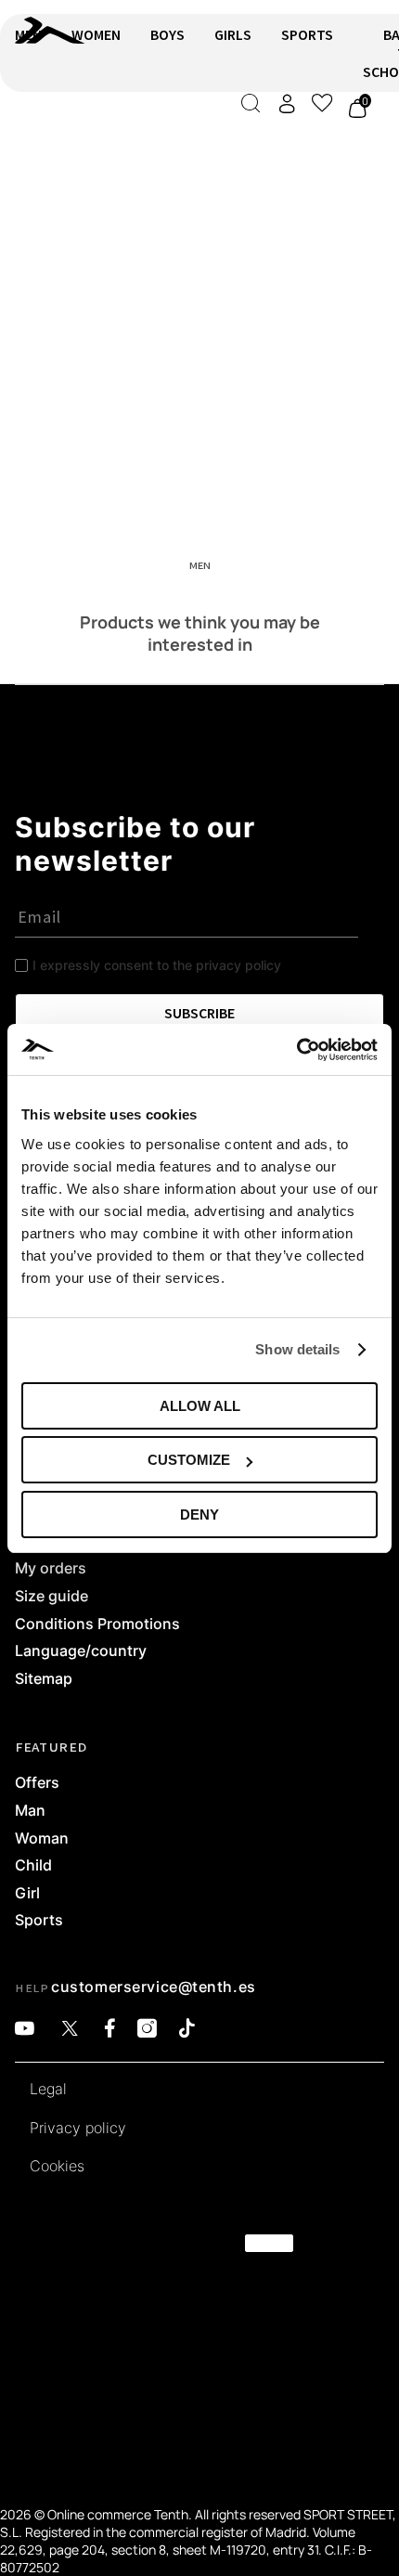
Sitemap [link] (44, 1679)
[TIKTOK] (187, 2029)
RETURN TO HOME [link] (68, 136)
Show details (297, 1349)
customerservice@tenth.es (153, 1987)
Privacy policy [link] (78, 2129)
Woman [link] (42, 1839)
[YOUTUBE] (25, 2029)
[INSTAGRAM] (147, 2029)
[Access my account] (287, 104)
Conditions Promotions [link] (97, 1625)
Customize (189, 1460)
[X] (70, 2029)
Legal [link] (48, 2090)
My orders (51, 1569)
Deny (199, 1515)
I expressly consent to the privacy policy (157, 965)
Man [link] (30, 1811)
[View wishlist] (322, 103)
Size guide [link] (51, 1597)
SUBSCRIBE (199, 1013)
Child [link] (33, 1866)
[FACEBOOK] (110, 2029)
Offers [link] (37, 1783)
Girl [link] (27, 1894)
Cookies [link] (57, 2167)
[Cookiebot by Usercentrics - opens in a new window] (296, 1050)
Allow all (200, 1406)
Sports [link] (39, 1921)
